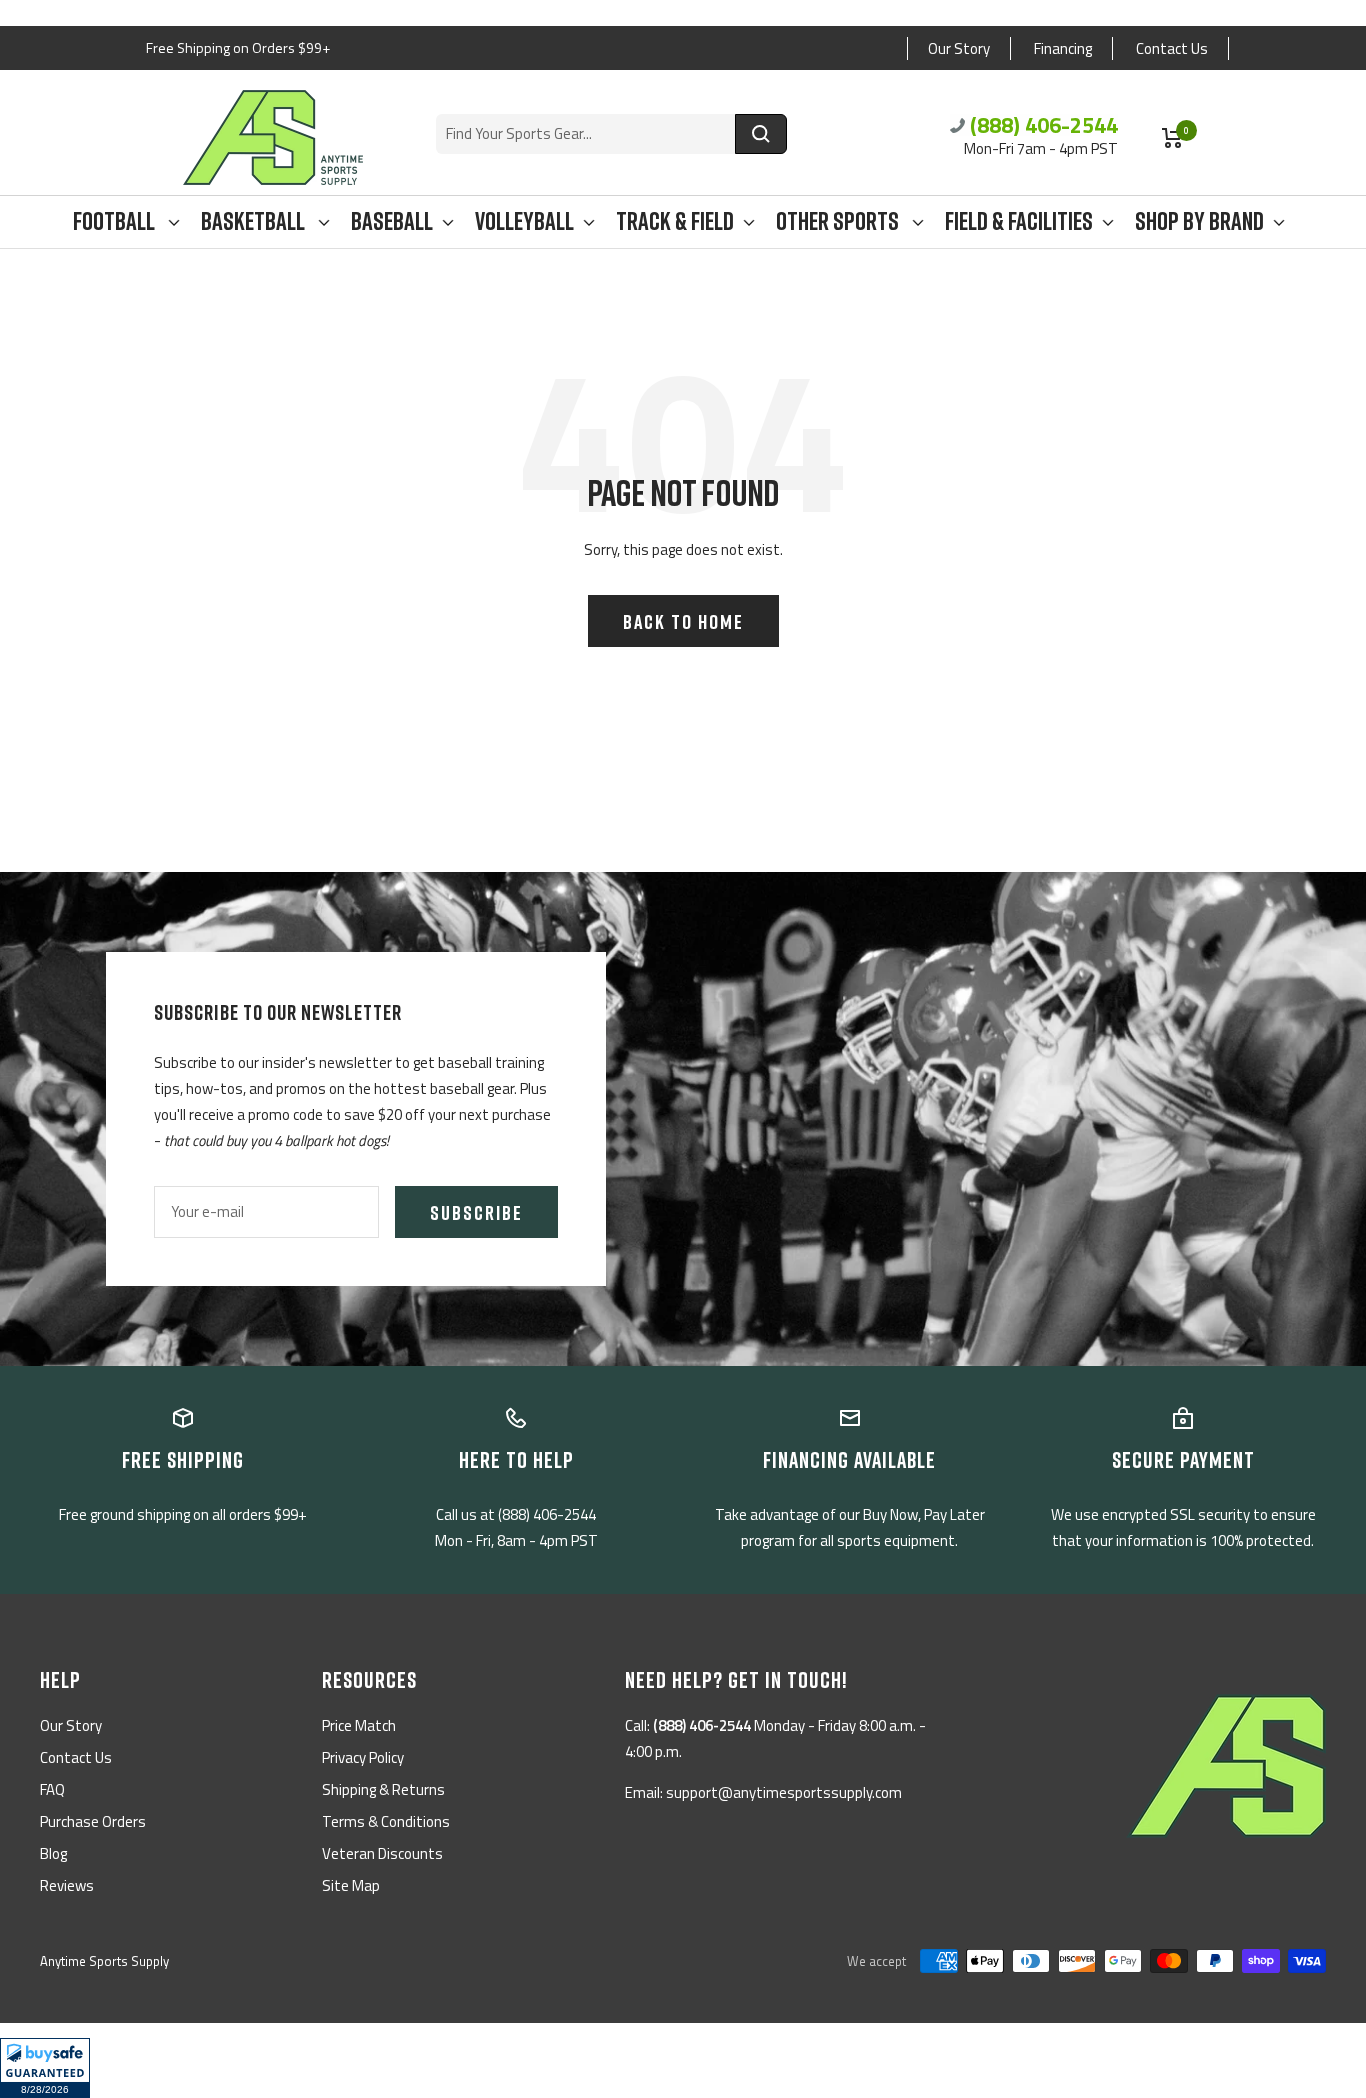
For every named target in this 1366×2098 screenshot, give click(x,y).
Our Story (959, 48)
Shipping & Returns (383, 1789)
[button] (45, 2068)
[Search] (761, 134)
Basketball (255, 221)
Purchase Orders (93, 1821)
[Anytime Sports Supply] (273, 137)
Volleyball (524, 221)
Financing (1063, 48)
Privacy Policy (363, 1757)
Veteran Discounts (382, 1853)
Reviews (67, 1885)
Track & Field (675, 221)
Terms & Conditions (386, 1821)
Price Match (359, 1725)
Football (116, 221)
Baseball (392, 221)
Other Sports (839, 221)
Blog (53, 1853)
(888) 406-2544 (1044, 125)
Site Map (351, 1885)
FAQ (52, 1789)
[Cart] (1172, 138)
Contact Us (1172, 48)
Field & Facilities (1019, 221)
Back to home (683, 621)
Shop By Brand (1199, 221)
